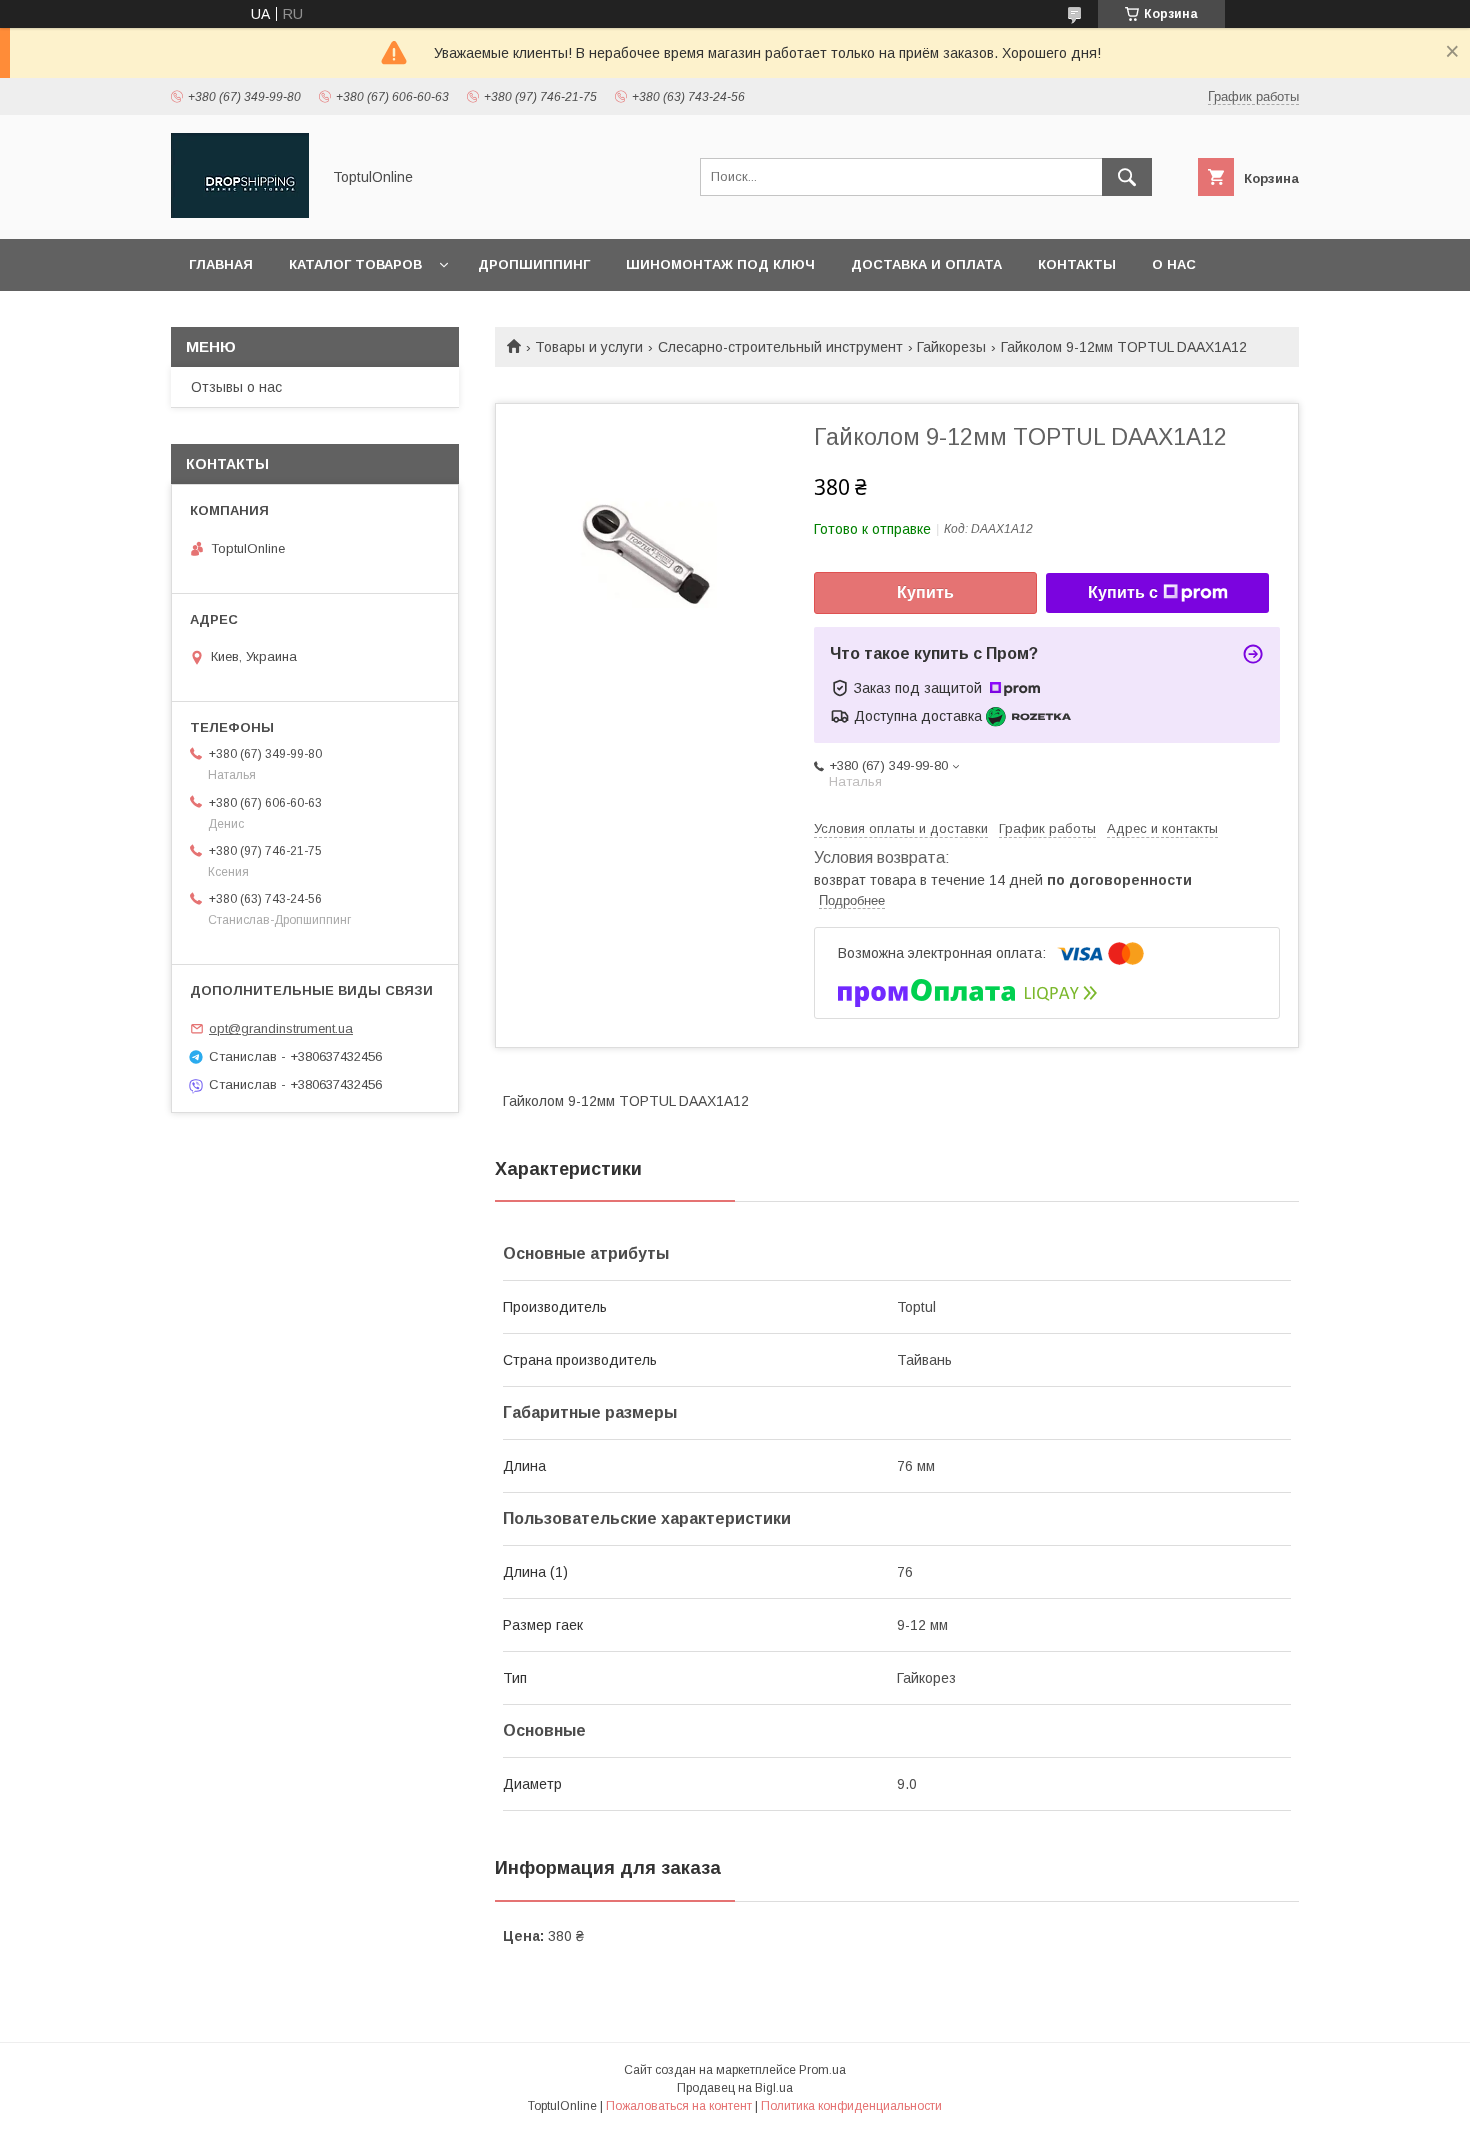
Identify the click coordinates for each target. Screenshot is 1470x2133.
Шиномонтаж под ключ (720, 264)
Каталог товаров (355, 264)
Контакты (1077, 264)
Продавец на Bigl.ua (735, 2088)
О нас (1174, 264)
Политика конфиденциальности (851, 2106)
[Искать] (1127, 177)
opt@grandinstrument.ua (281, 1028)
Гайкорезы (951, 347)
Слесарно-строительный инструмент (780, 347)
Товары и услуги (589, 347)
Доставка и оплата (926, 264)
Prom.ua (822, 2070)
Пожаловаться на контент (679, 2106)
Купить (925, 592)
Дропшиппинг (534, 264)
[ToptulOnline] (240, 213)
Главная (221, 264)
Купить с (1123, 592)
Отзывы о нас (236, 387)
